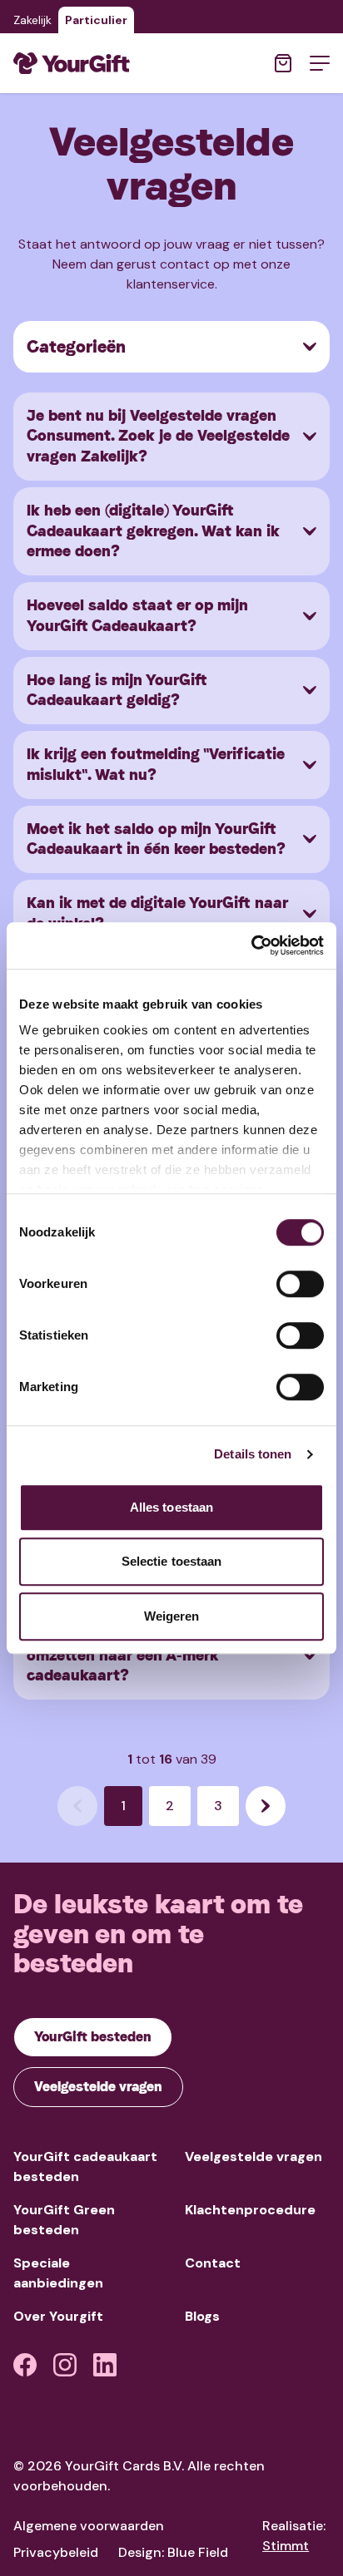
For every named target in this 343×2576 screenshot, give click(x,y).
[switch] (300, 1284)
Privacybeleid (56, 2552)
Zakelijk (32, 20)
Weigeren (172, 1616)
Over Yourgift (58, 2316)
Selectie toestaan (172, 1561)
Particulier (96, 20)
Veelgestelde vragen (254, 2157)
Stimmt (286, 2546)
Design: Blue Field (173, 2552)
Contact (213, 2263)
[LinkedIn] (105, 2365)
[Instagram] (65, 2365)
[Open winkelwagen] (283, 63)
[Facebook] (25, 2365)
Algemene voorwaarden (89, 2526)
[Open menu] (320, 63)
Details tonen (253, 1454)
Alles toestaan (171, 1507)
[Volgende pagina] (266, 1806)
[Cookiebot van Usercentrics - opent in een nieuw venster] (251, 945)
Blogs (202, 2316)
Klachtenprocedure (250, 2210)
